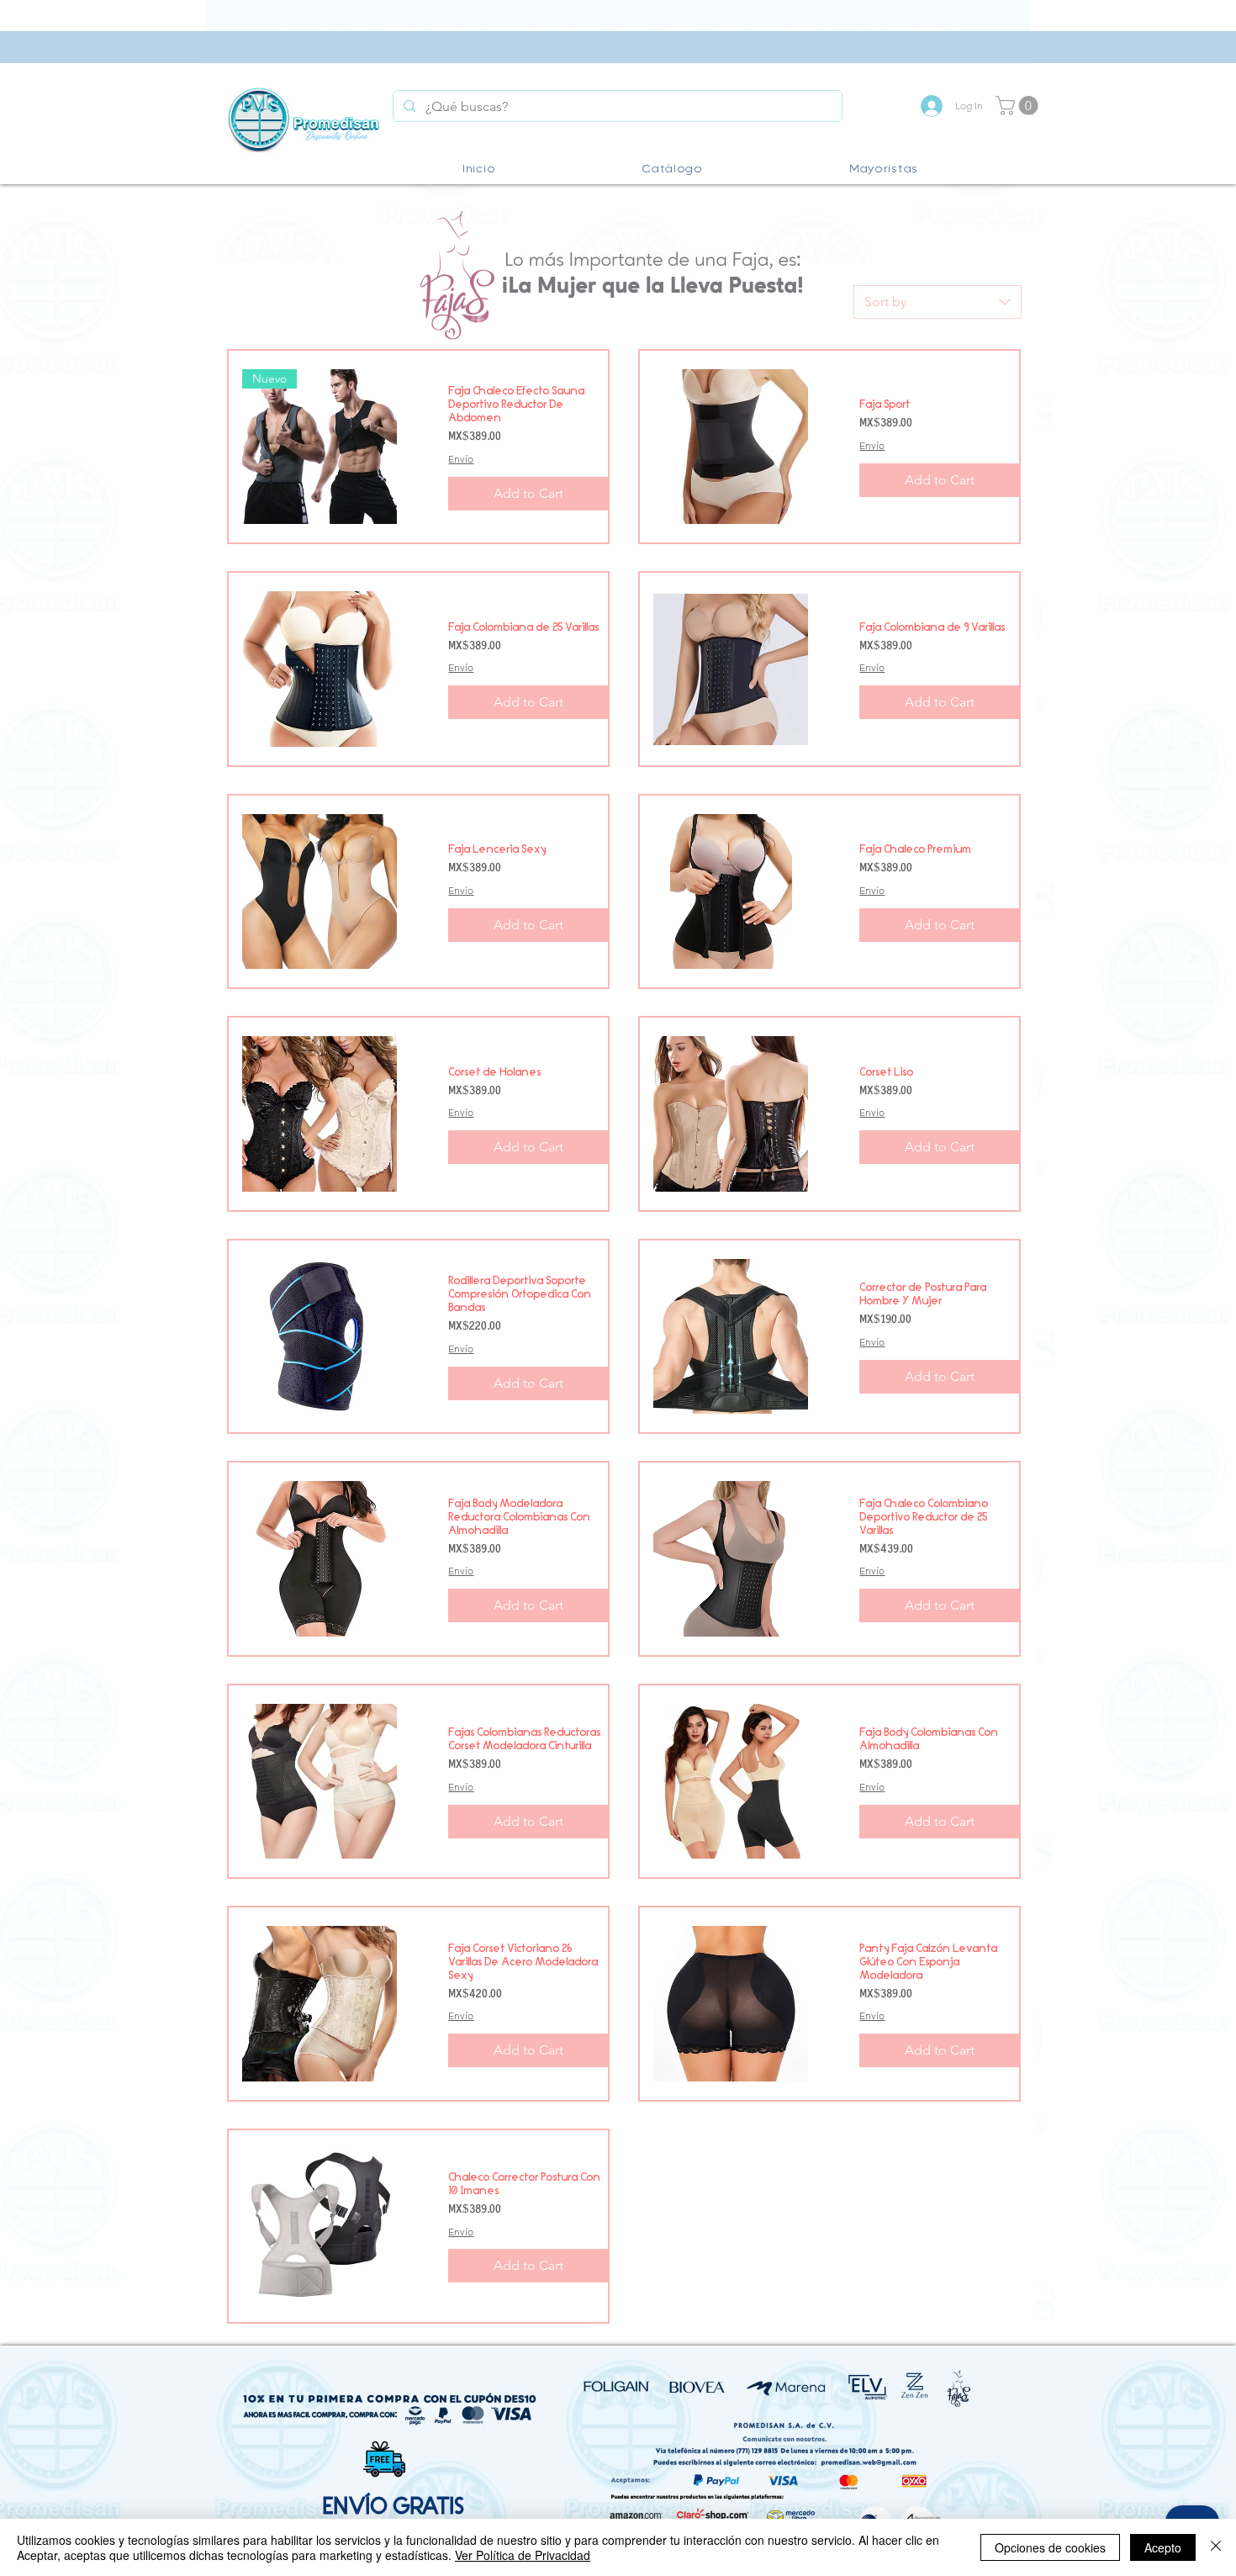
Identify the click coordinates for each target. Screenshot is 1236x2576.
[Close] (1216, 2547)
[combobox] (938, 302)
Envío (461, 459)
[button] (1019, 106)
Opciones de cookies (1050, 2547)
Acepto (1163, 2547)
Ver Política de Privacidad (523, 2555)
